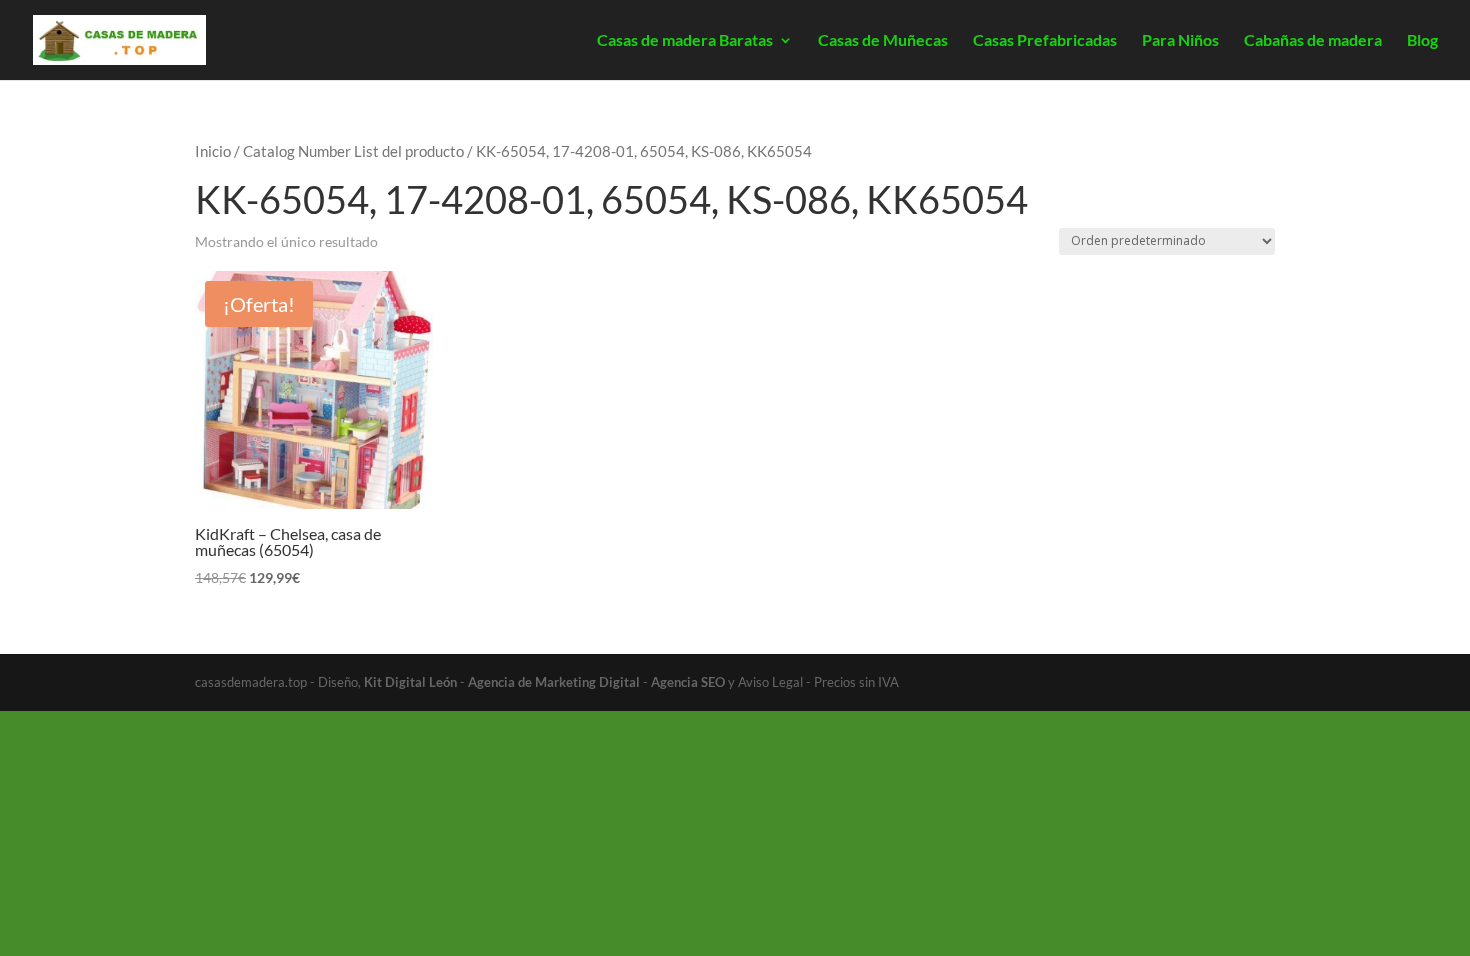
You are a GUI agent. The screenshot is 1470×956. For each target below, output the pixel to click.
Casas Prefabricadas (1045, 41)
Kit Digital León (410, 682)
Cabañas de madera (1313, 41)
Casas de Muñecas (883, 41)
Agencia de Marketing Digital (554, 682)
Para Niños (1180, 41)
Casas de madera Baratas (685, 41)
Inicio (213, 151)
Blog (1422, 41)
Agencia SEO (688, 682)
